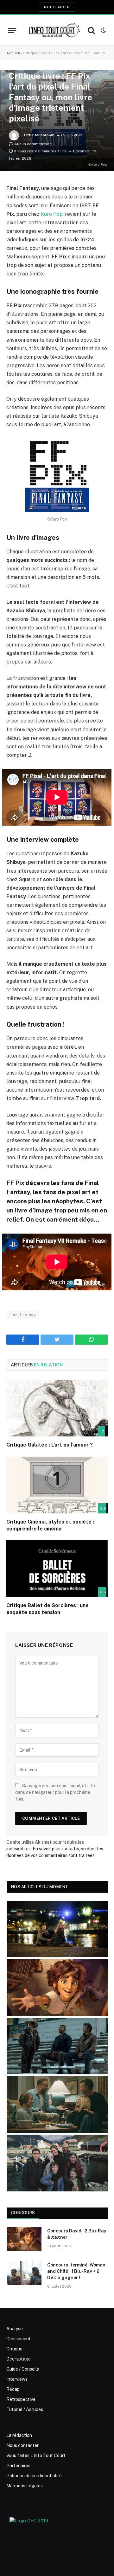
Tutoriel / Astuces (25, 2409)
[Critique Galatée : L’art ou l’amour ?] (57, 1408)
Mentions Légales (25, 2486)
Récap (13, 2389)
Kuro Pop (52, 214)
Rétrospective (21, 2399)
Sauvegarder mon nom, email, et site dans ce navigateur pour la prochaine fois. (55, 1792)
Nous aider (57, 7)
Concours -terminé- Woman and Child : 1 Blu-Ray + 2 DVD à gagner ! (76, 2271)
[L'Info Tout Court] (54, 30)
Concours (23, 2213)
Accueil (13, 53)
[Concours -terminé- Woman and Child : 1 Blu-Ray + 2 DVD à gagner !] (24, 2273)
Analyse (15, 2329)
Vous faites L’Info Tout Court (36, 2455)
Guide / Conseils (23, 2369)
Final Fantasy (23, 1315)
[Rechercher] (91, 30)
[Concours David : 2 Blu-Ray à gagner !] (24, 2239)
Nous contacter (22, 2445)
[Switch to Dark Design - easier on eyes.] (103, 30)
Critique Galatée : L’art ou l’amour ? (50, 1445)
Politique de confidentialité (34, 2476)
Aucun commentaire (33, 144)
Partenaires (18, 2466)
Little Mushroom (39, 135)
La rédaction (19, 2435)
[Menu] (12, 30)
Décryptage (19, 2359)
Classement (19, 2339)
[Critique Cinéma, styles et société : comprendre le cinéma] (57, 1485)
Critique (14, 2349)
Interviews (17, 2379)
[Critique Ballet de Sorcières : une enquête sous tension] (57, 1569)
